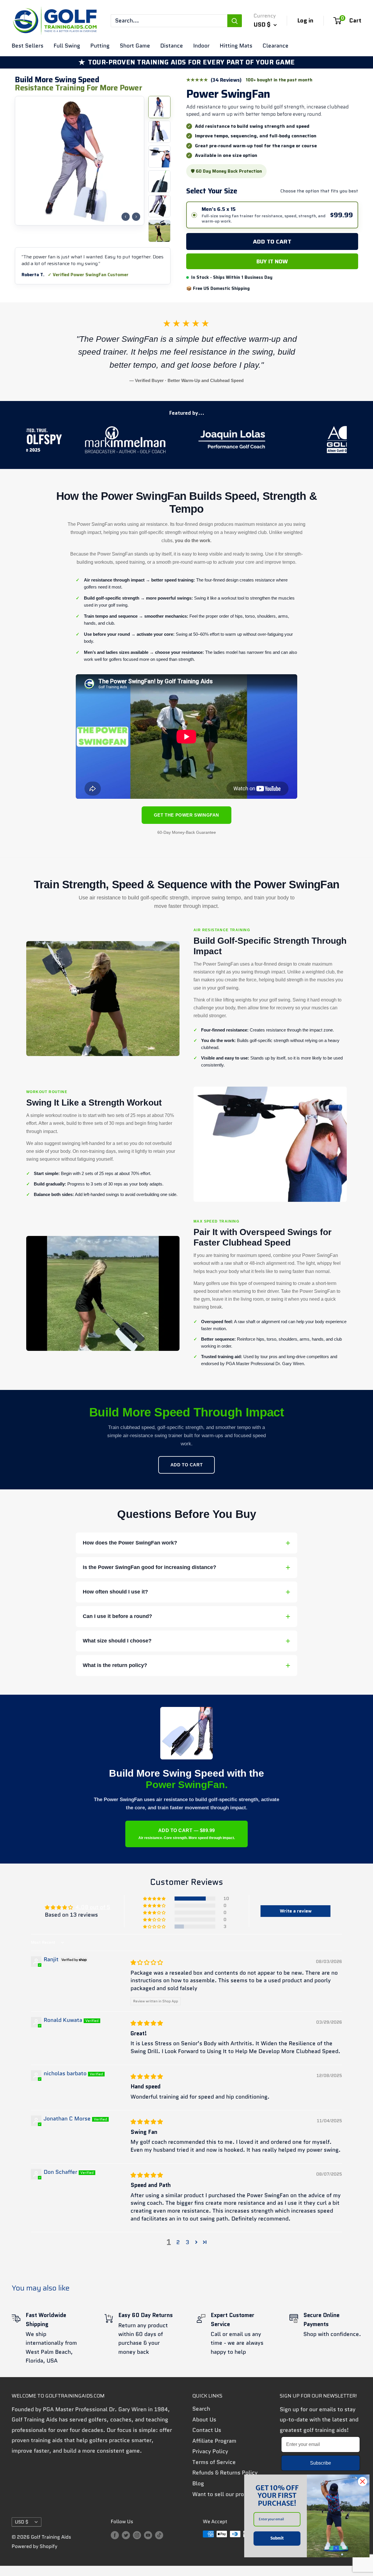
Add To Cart (272, 241)
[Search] (235, 21)
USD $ (22, 2522)
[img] (147, 1963)
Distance (172, 46)
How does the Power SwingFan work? (130, 1543)
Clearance (276, 46)
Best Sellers (28, 46)
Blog (198, 2483)
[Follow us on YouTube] (148, 2535)
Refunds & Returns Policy (225, 2473)
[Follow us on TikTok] (159, 2535)
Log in (305, 20)
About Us (204, 2420)
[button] (155, 1899)
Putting (100, 46)
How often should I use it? (115, 1592)
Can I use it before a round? (117, 1616)
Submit (277, 2538)
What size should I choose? (117, 1641)
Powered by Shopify (35, 2546)
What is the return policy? (115, 1665)
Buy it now (272, 261)
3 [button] (187, 2242)
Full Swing (67, 46)
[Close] (363, 2482)
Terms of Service (214, 2462)
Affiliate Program (214, 2441)
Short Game (135, 46)
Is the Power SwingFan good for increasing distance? (149, 1567)
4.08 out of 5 (93, 1907)
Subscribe (321, 2463)
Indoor (201, 46)
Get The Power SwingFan (186, 815)
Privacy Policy (210, 2451)
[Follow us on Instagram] (137, 2535)
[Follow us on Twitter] (126, 2535)
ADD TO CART (187, 1465)
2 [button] (178, 2242)
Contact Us (207, 2430)
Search (201, 2409)
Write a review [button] (296, 1911)
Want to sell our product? (226, 2494)
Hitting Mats (236, 46)
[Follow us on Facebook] (115, 2535)
